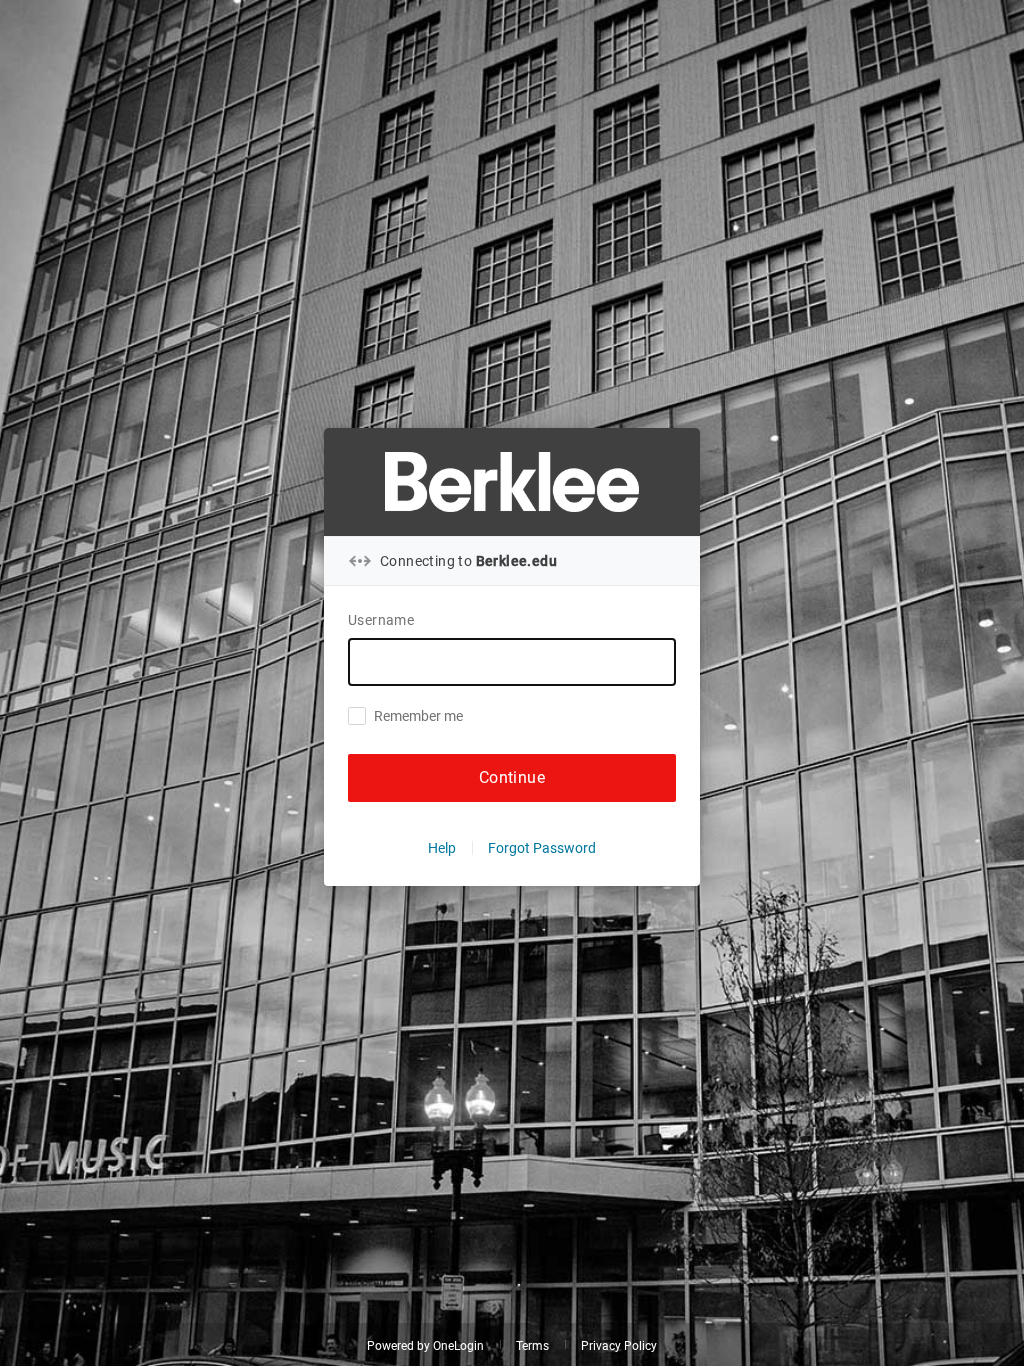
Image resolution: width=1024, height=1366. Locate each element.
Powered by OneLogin (425, 1346)
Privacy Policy (619, 1346)
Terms (532, 1346)
